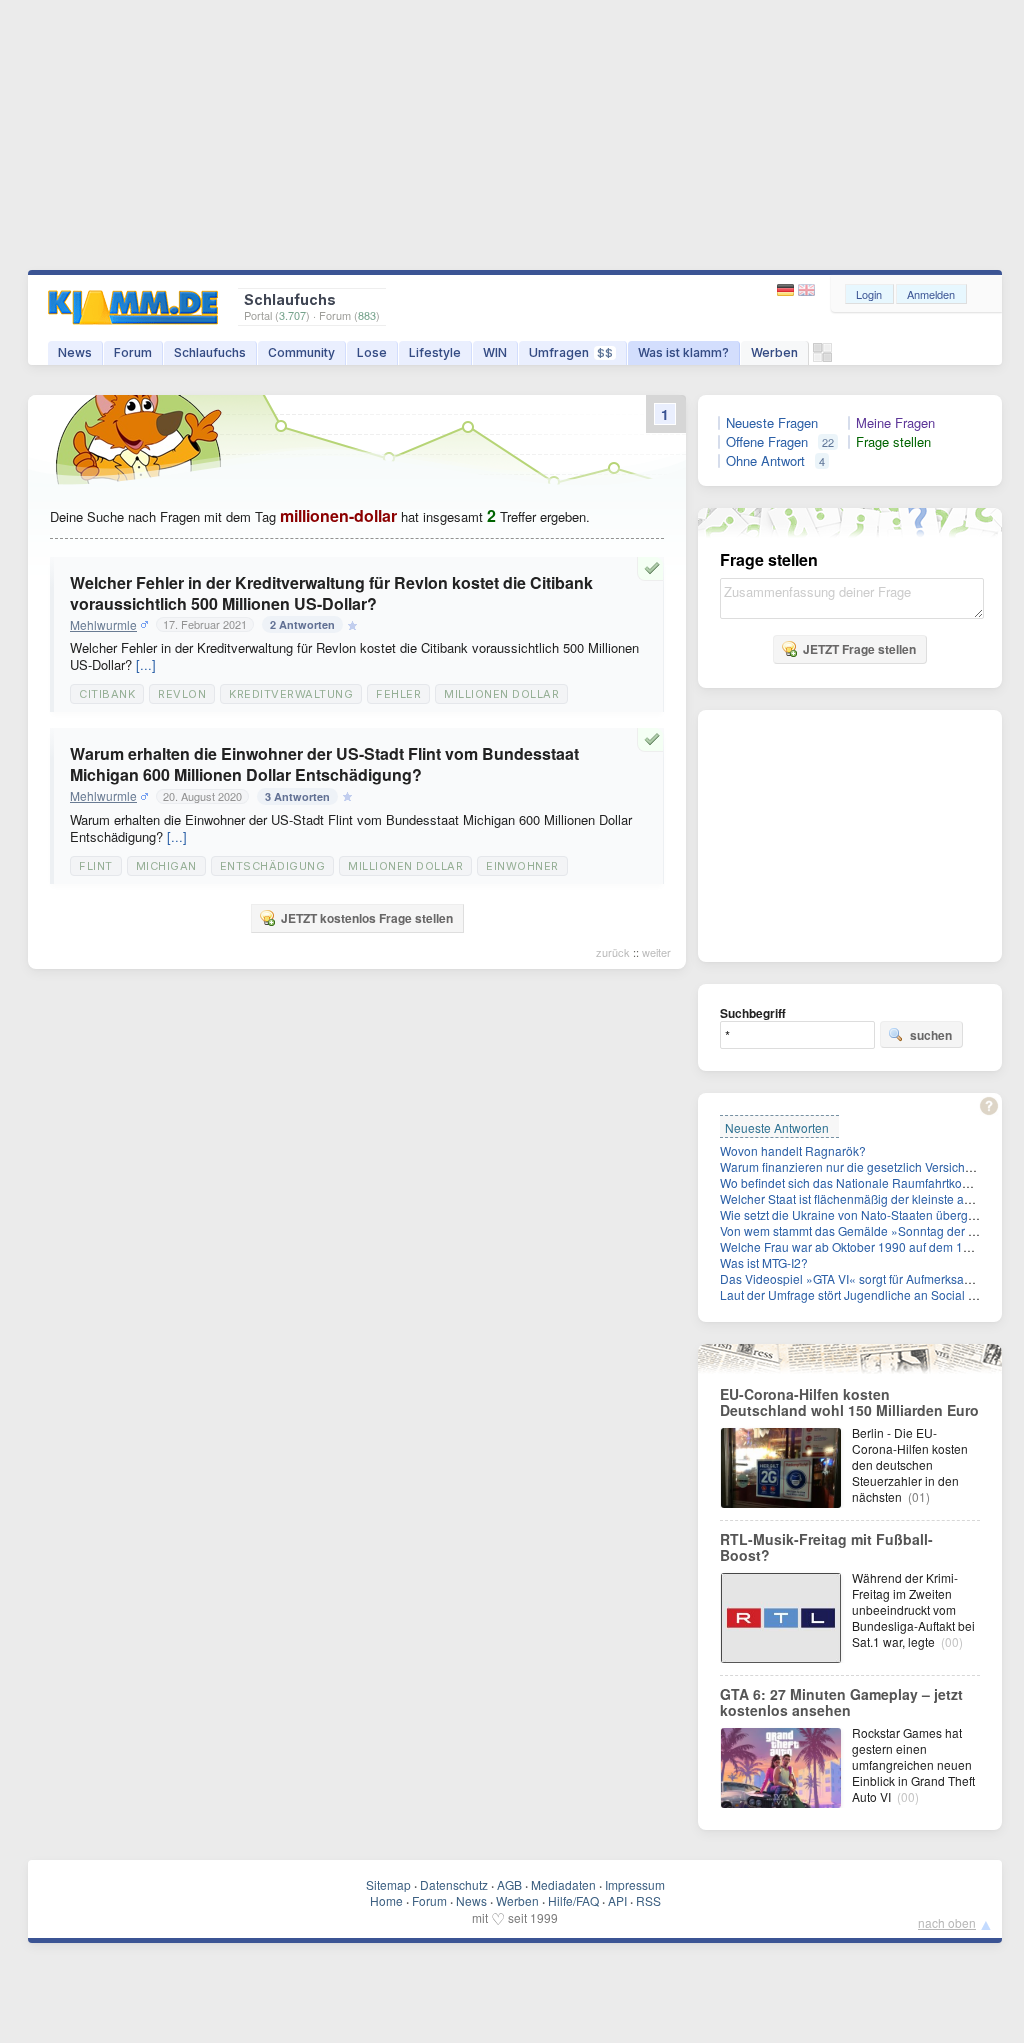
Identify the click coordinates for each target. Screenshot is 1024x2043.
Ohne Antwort (765, 461)
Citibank (107, 694)
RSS (648, 1900)
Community (301, 352)
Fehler (398, 694)
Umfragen (571, 352)
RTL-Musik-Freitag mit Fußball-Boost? (826, 1547)
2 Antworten (302, 624)
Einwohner (522, 866)
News (75, 352)
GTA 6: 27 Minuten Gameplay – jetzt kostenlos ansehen (841, 1702)
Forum (133, 352)
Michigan (166, 866)
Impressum (635, 1884)
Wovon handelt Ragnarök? (793, 1150)
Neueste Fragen (772, 423)
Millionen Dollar (501, 694)
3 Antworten (297, 796)
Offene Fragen (767, 442)
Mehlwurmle (103, 625)
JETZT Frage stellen (859, 649)
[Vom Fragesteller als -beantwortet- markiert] (655, 568)
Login (869, 294)
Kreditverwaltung (291, 694)
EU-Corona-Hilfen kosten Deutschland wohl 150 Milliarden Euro (849, 1402)
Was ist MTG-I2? (764, 1262)
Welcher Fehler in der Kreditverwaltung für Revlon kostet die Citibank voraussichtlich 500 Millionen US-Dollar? (331, 593)
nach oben (947, 1922)
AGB (509, 1884)
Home (386, 1900)
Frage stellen (893, 442)
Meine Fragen (895, 423)
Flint (96, 866)
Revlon (182, 694)
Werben (774, 352)
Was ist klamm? (683, 352)
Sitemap (388, 1884)
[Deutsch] (787, 290)
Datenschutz (454, 1884)
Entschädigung (273, 866)
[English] (806, 290)
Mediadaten (563, 1884)
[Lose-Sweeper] (822, 357)
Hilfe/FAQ (573, 1900)
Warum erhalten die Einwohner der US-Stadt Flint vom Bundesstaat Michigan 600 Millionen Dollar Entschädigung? (324, 764)
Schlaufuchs (210, 352)
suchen (931, 1035)
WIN (495, 352)
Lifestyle (435, 352)
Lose (372, 352)
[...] (146, 664)
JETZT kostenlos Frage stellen (367, 918)
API (617, 1900)
